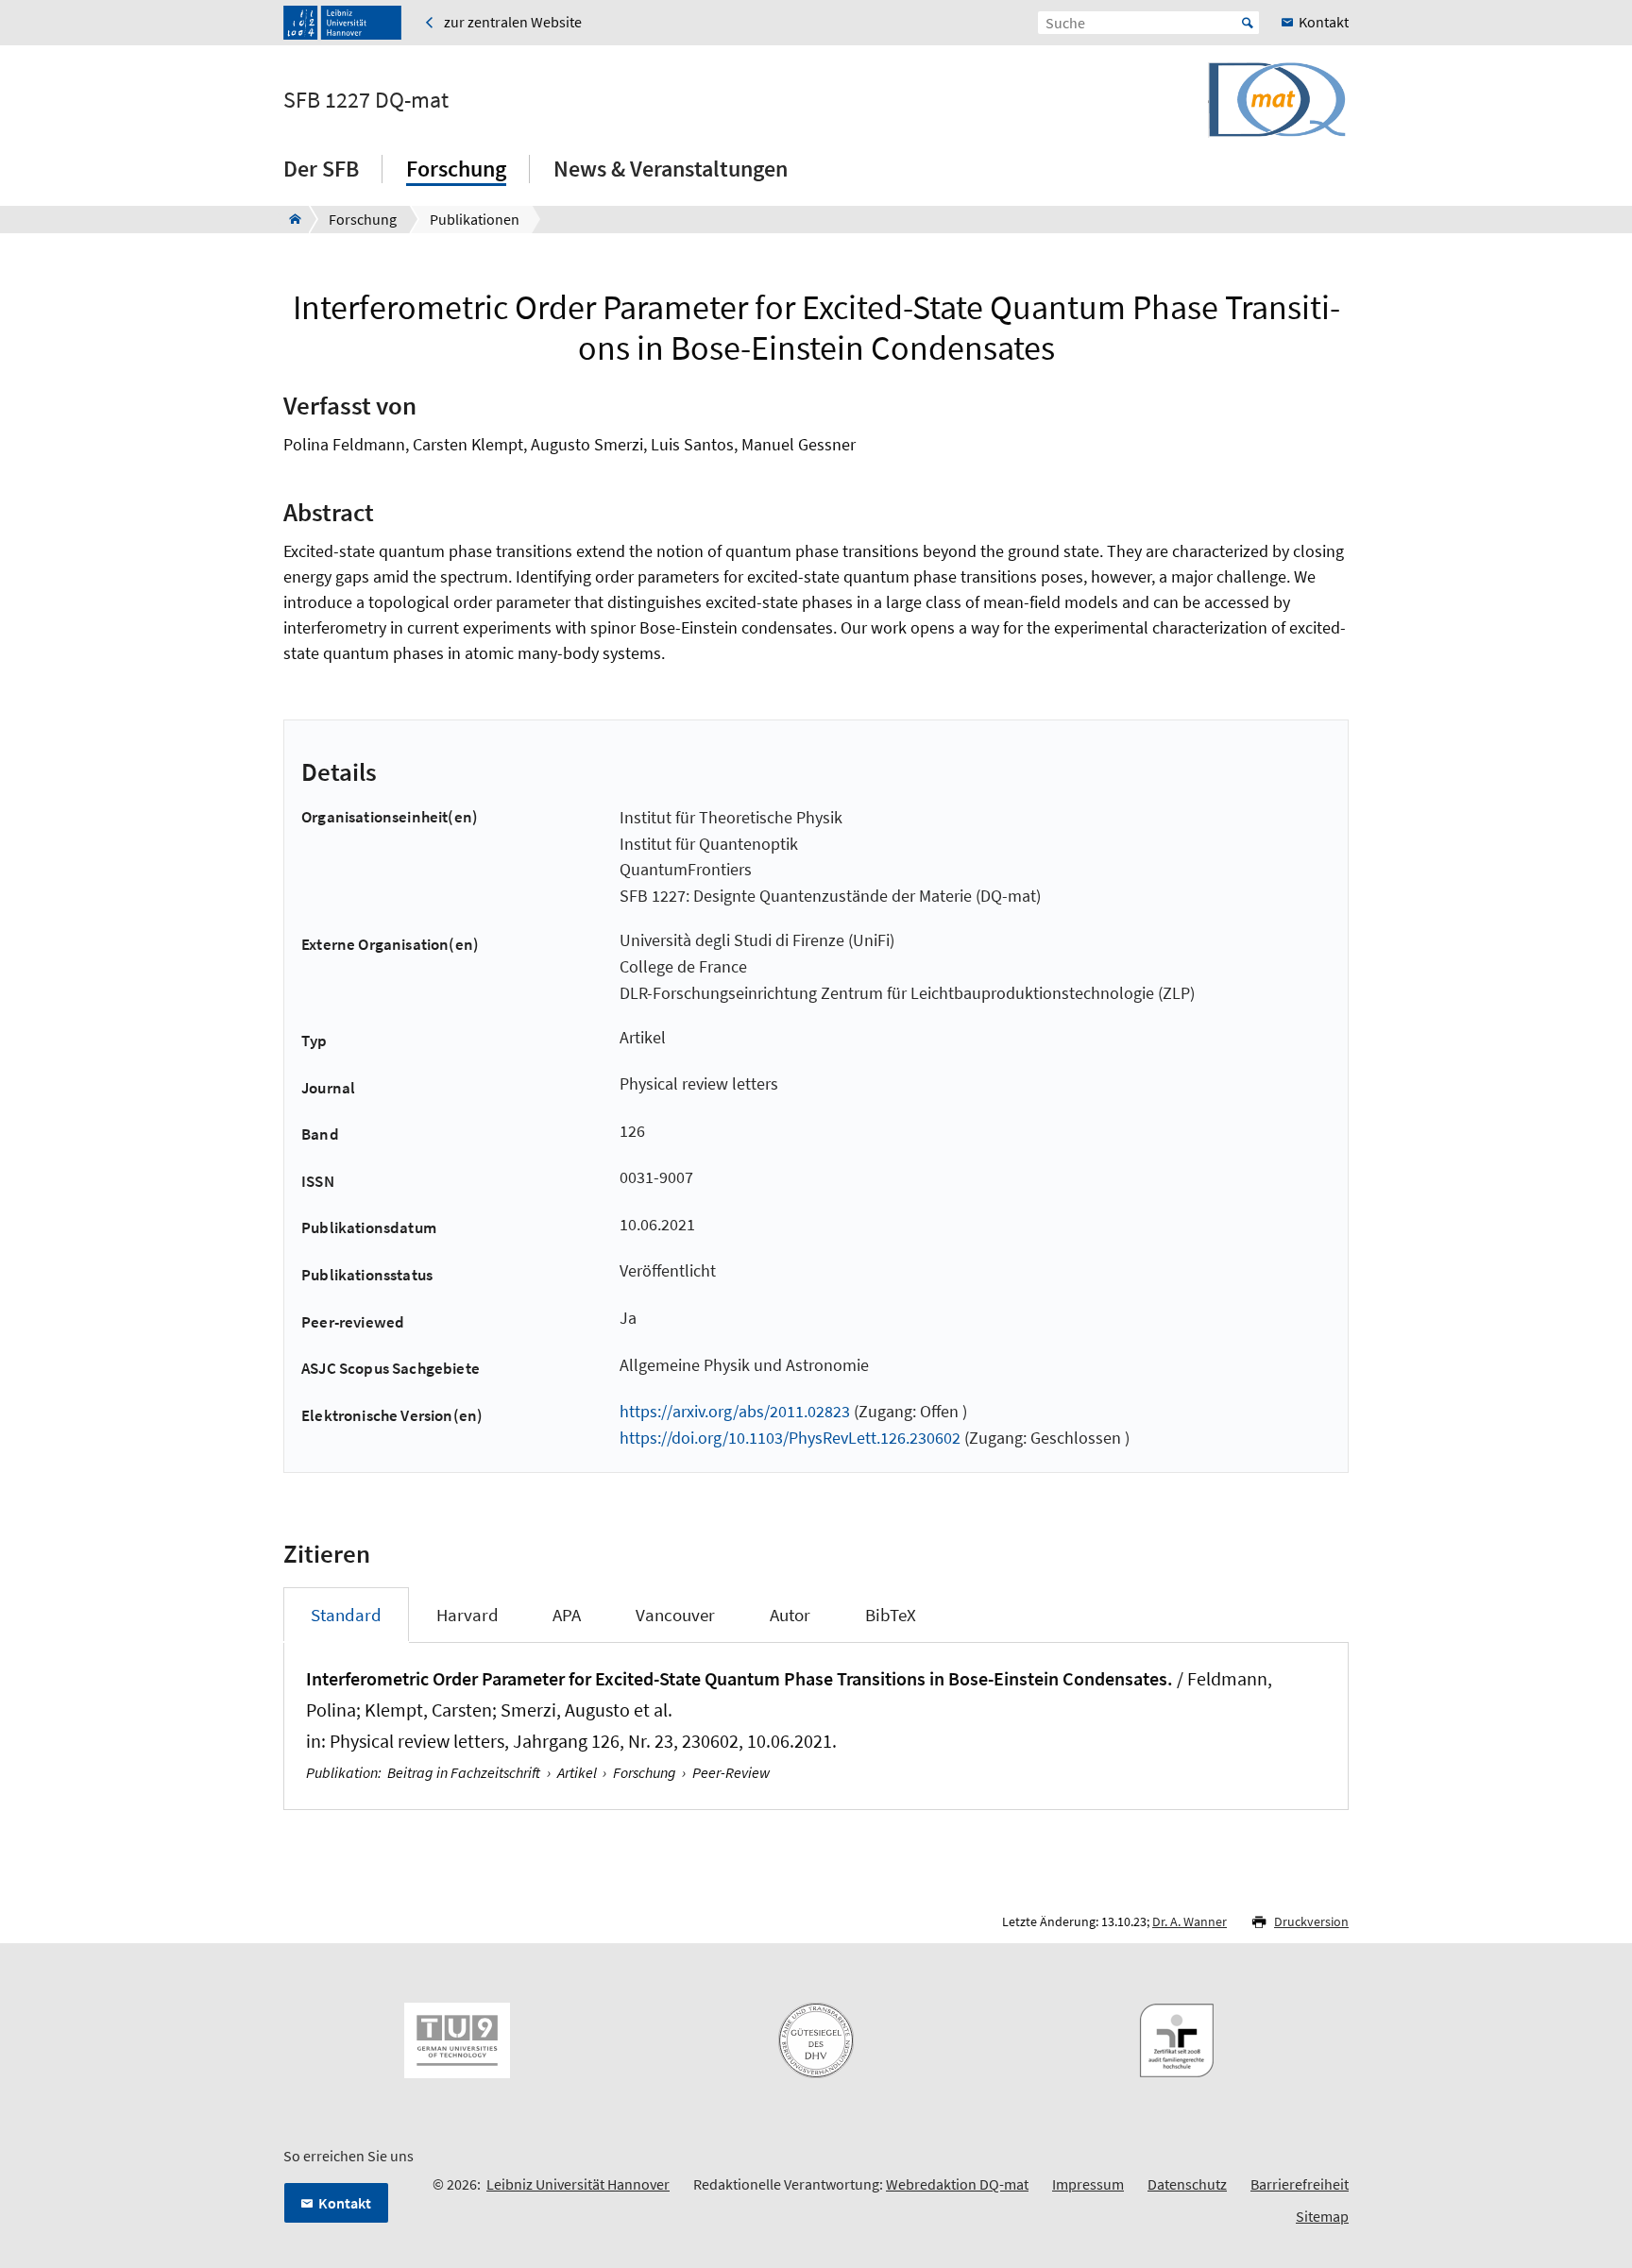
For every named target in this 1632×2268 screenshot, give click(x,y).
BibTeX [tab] (891, 1615)
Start (1248, 23)
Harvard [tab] (467, 1615)
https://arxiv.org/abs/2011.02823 (735, 1411)
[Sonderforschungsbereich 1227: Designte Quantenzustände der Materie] (289, 219)
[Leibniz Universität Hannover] (342, 23)
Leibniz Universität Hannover (578, 2184)
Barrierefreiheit (1300, 2184)
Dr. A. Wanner (1190, 1921)
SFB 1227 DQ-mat (366, 100)
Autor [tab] (790, 1615)
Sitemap (1322, 2216)
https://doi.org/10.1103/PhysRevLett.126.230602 (790, 1438)
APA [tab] (567, 1615)
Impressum (1088, 2184)
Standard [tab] (346, 1615)
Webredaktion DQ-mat (957, 2184)
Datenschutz (1187, 2184)
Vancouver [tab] (675, 1615)
